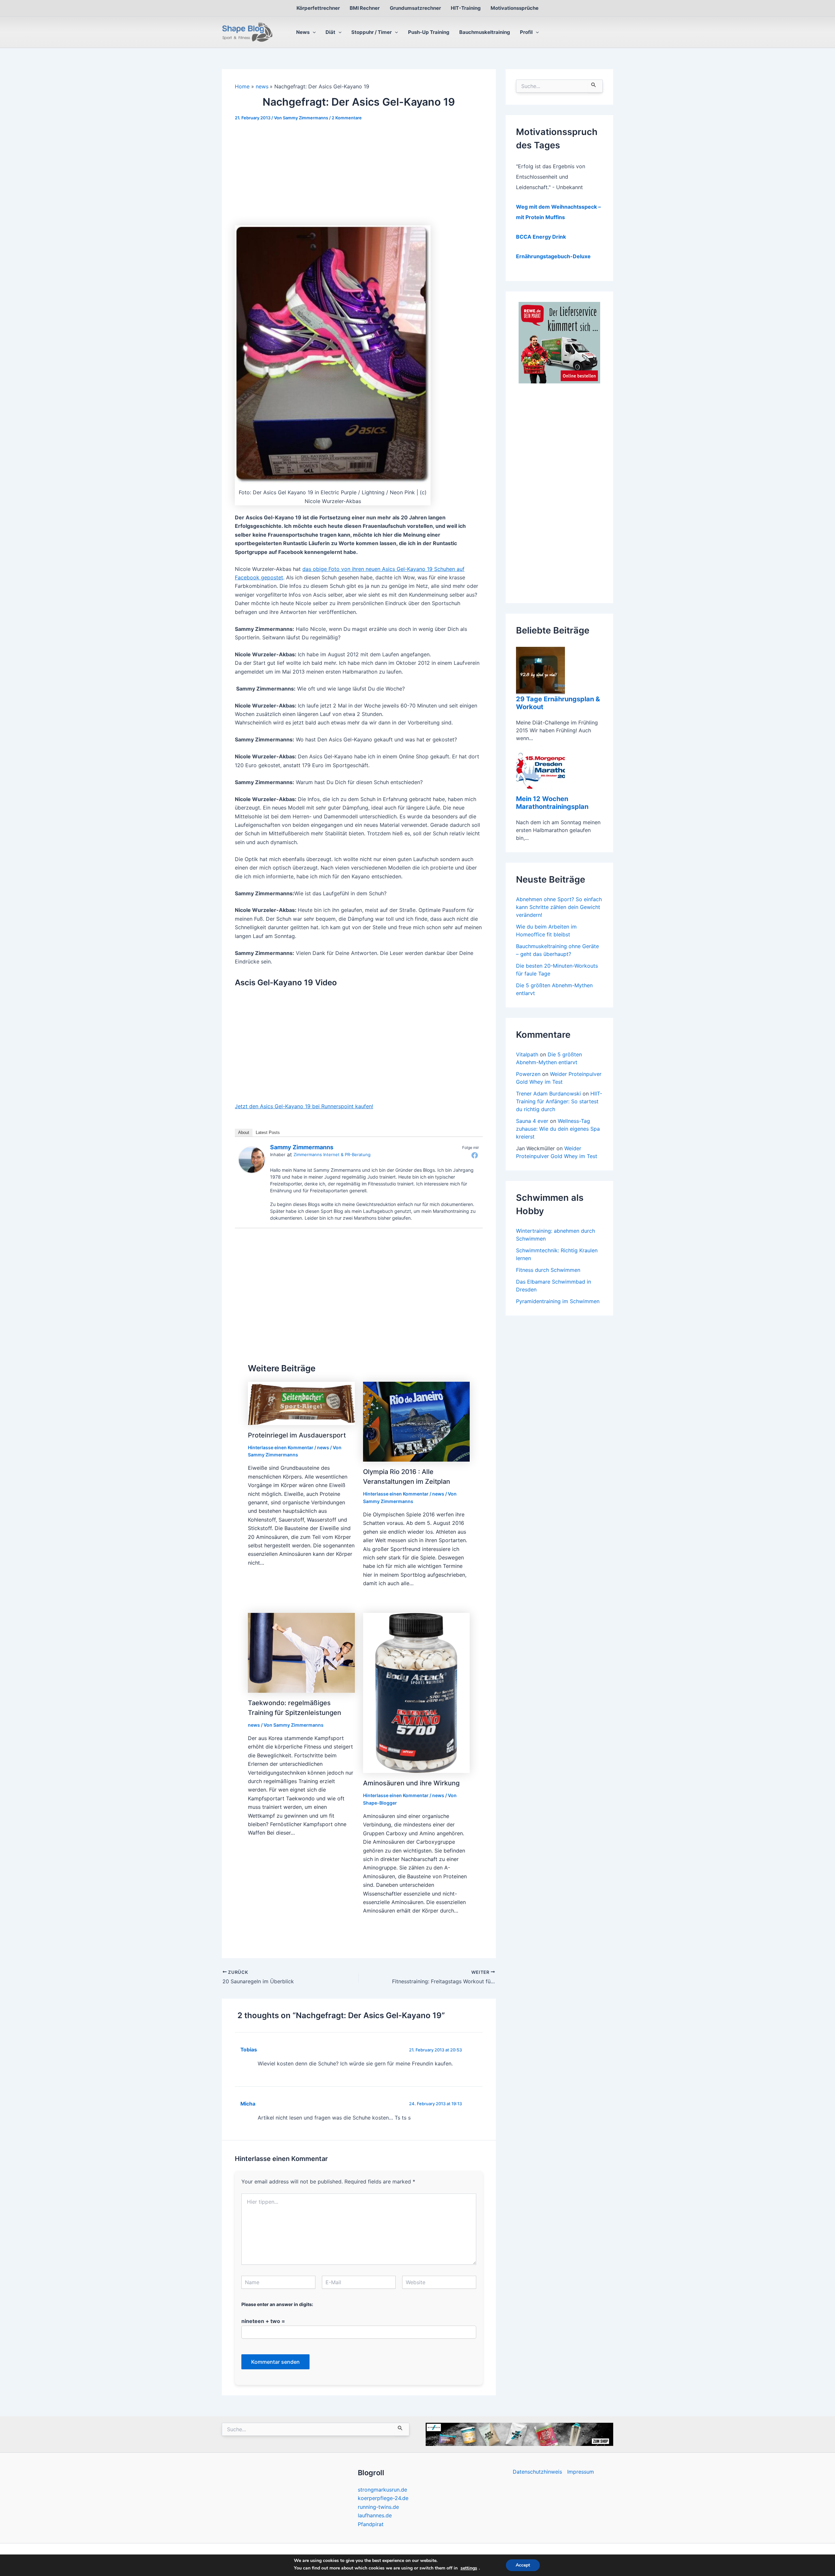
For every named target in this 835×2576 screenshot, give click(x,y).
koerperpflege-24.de (383, 2498)
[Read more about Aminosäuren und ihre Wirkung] (417, 1692)
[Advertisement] (359, 177)
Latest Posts (268, 1132)
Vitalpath (527, 1054)
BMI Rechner (365, 8)
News (303, 32)
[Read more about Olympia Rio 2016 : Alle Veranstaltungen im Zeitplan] (417, 1421)
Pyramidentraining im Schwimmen (558, 1301)
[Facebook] (475, 1155)
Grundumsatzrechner (415, 8)
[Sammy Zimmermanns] (252, 1159)
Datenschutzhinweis (537, 2472)
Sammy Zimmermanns (302, 1147)
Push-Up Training (429, 32)
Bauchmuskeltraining (485, 32)
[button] (313, 32)
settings (469, 2568)
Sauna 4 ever (532, 1121)
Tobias (249, 2050)
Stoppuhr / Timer (372, 32)
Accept (523, 2565)
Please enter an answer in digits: (277, 2304)
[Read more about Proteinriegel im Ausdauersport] (301, 1403)
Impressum (581, 2472)
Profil (526, 32)
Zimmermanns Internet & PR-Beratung (332, 1154)
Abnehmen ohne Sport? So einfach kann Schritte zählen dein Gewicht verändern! (559, 907)
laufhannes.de (375, 2515)
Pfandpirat (371, 2524)
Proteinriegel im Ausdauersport (297, 1435)
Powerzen (528, 1074)
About (244, 1132)
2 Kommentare (347, 118)
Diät (330, 32)
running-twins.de (378, 2507)
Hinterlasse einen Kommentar (281, 1447)
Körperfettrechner (318, 8)
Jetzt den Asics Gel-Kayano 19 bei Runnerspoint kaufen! (304, 1106)
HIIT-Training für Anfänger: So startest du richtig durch (559, 1101)
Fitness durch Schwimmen (548, 1270)
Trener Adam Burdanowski (548, 1094)
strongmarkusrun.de (382, 2490)
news (323, 1447)
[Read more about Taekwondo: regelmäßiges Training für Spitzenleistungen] (301, 1652)
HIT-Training (466, 8)
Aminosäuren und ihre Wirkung (411, 1783)
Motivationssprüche (515, 8)
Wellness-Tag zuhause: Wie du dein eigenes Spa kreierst (558, 1129)
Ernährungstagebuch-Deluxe (553, 256)
